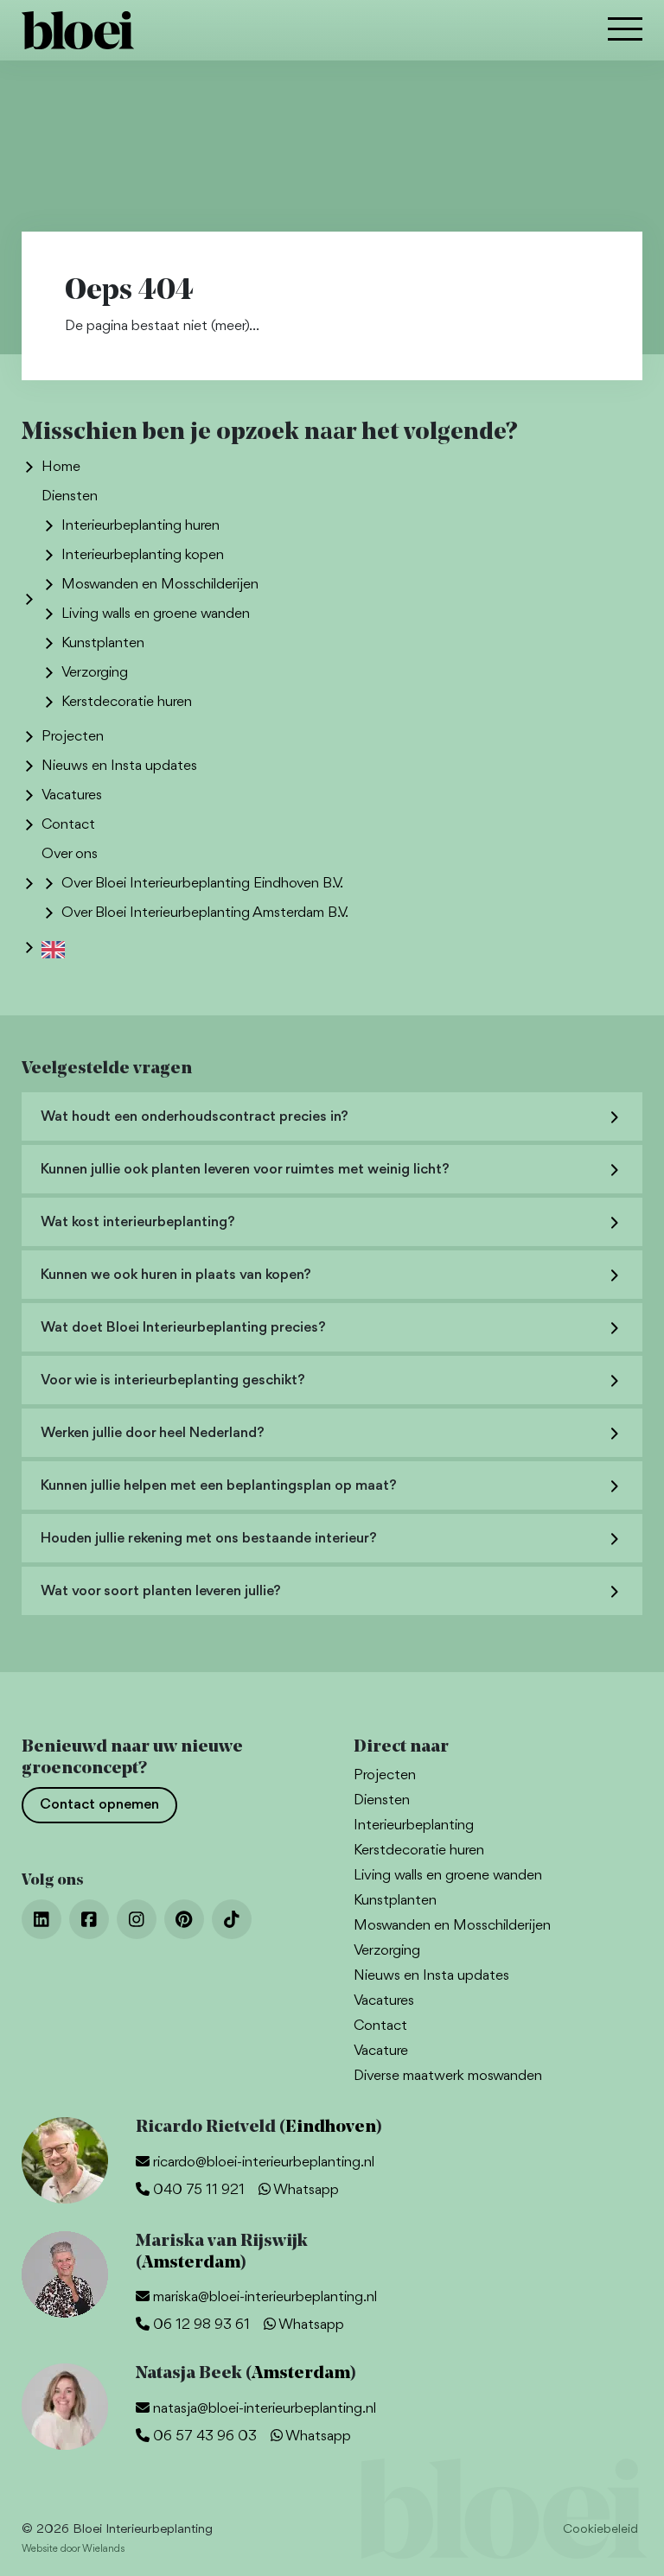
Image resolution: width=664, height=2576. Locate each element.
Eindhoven (331, 2128)
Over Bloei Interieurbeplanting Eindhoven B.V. (202, 884)
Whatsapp (305, 2190)
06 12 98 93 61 (200, 2325)
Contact (68, 825)
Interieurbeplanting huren (140, 526)
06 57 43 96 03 (203, 2436)
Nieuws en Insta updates (119, 766)
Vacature (381, 2051)
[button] (625, 31)
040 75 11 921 (197, 2190)
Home (61, 467)
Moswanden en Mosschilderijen (160, 585)
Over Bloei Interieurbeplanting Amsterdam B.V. (205, 913)
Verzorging (95, 673)
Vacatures (72, 795)
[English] (57, 948)
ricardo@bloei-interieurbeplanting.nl (262, 2163)
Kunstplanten (103, 643)
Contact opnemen (99, 1805)
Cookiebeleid (600, 2530)
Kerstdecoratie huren (127, 702)
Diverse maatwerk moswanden (448, 2076)
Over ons (70, 854)
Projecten (73, 737)
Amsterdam (191, 2263)
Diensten (70, 496)
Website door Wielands (73, 2549)
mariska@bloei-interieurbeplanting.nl (263, 2297)
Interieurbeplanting (414, 1825)
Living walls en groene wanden (156, 614)
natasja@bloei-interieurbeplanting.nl (263, 2409)
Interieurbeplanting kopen (143, 555)
